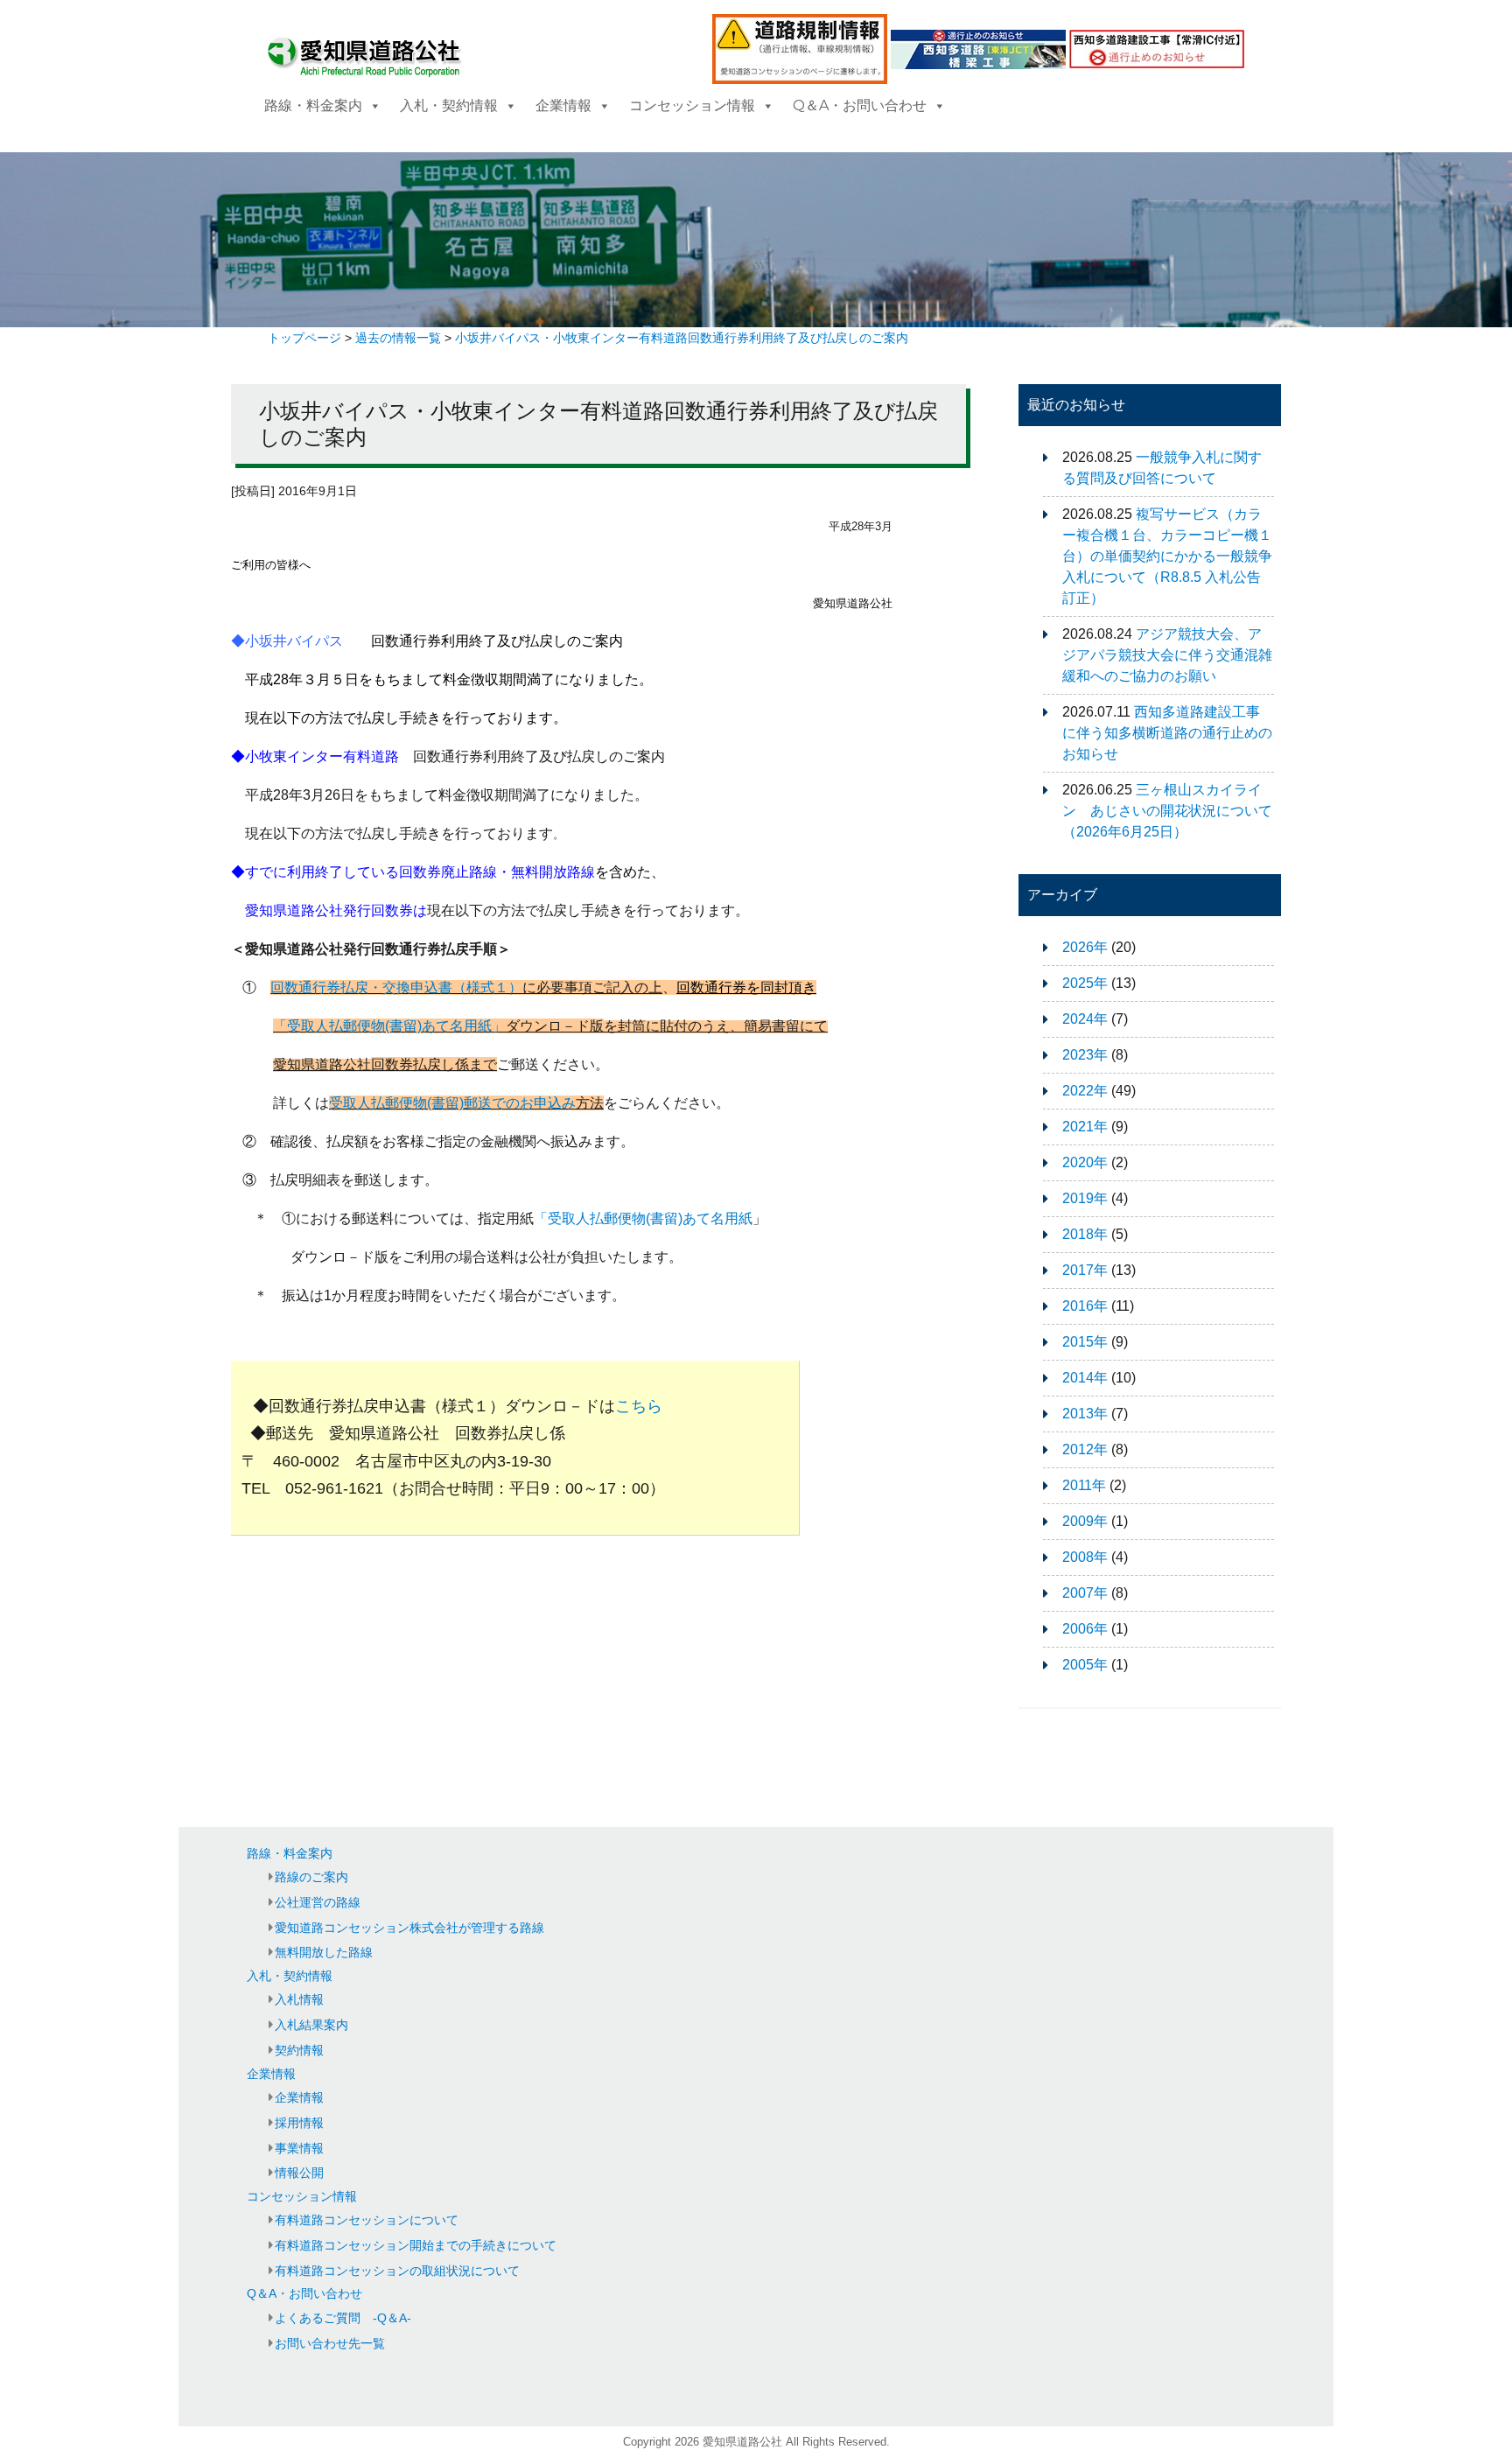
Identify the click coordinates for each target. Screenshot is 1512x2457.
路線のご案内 (311, 1877)
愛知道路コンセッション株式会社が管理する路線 (409, 1928)
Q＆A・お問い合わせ (860, 105)
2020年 (1085, 1162)
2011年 (1084, 1485)
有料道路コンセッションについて (367, 2220)
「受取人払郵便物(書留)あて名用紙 (643, 1218)
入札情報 (299, 1999)
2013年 (1085, 1414)
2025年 (1085, 983)
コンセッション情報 (692, 105)
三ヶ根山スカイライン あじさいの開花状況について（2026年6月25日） (1167, 811)
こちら (639, 1406)
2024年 (1085, 1019)
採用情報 (299, 2123)
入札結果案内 (311, 2025)
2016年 (1085, 1306)
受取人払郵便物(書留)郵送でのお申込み (452, 1103)
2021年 (1085, 1127)
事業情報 (299, 2148)
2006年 (1085, 1629)
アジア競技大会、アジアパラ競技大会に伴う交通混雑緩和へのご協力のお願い (1167, 655)
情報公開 (299, 2173)
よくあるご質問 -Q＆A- (343, 2318)
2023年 (1085, 1055)
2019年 (1085, 1198)
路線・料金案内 (313, 105)
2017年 (1085, 1270)
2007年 (1085, 1593)
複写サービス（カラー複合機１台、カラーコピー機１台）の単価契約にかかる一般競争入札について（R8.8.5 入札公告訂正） (1167, 556)
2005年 (1085, 1665)
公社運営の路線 (318, 1902)
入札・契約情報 (449, 105)
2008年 (1085, 1557)
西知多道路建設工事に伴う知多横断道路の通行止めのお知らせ (1167, 733)
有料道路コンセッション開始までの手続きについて (416, 2245)
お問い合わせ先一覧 (330, 2343)
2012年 (1085, 1449)
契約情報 (299, 2050)
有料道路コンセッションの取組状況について (397, 2271)
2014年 (1085, 1378)
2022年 (1085, 1091)
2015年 (1085, 1342)
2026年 (1085, 947)
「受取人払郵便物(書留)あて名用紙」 (389, 1026)
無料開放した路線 (324, 1952)
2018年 (1085, 1234)
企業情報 (563, 105)
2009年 (1085, 1521)
